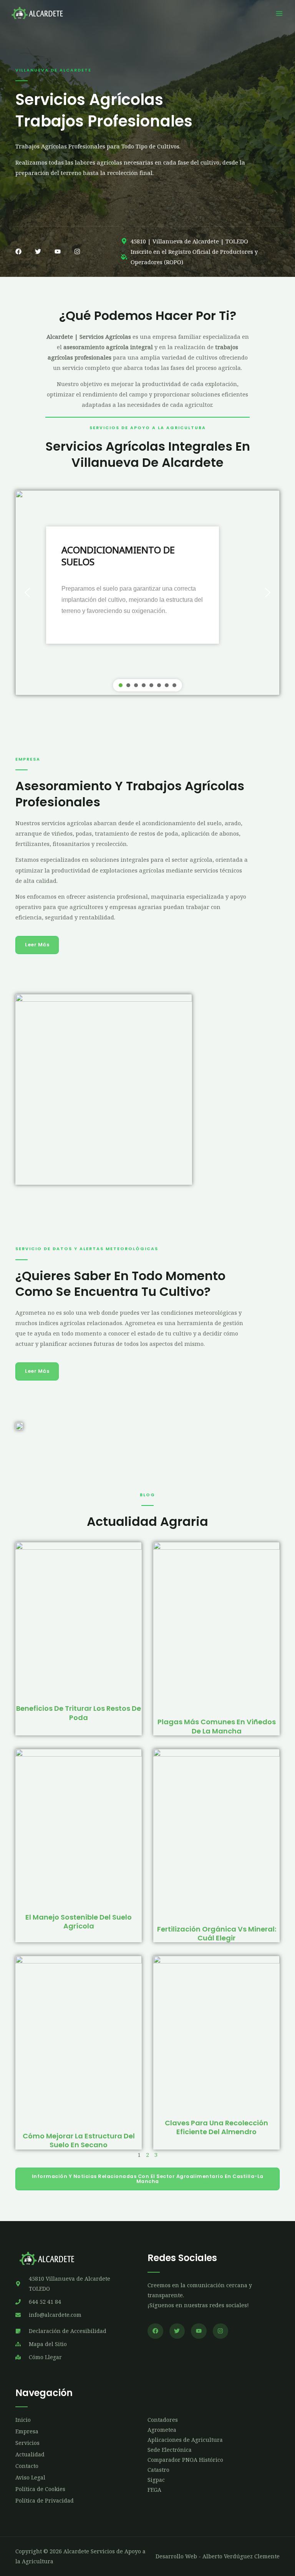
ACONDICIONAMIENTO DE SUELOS (118, 556)
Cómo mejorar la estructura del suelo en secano (79, 2140)
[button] (27, 593)
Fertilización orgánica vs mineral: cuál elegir (217, 1933)
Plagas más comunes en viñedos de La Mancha (217, 1726)
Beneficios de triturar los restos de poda (79, 1713)
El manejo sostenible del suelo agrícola (79, 1922)
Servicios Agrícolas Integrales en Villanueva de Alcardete (148, 454)
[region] (147, 593)
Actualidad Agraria (147, 1521)
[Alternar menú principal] (279, 13)
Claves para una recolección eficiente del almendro (216, 2127)
